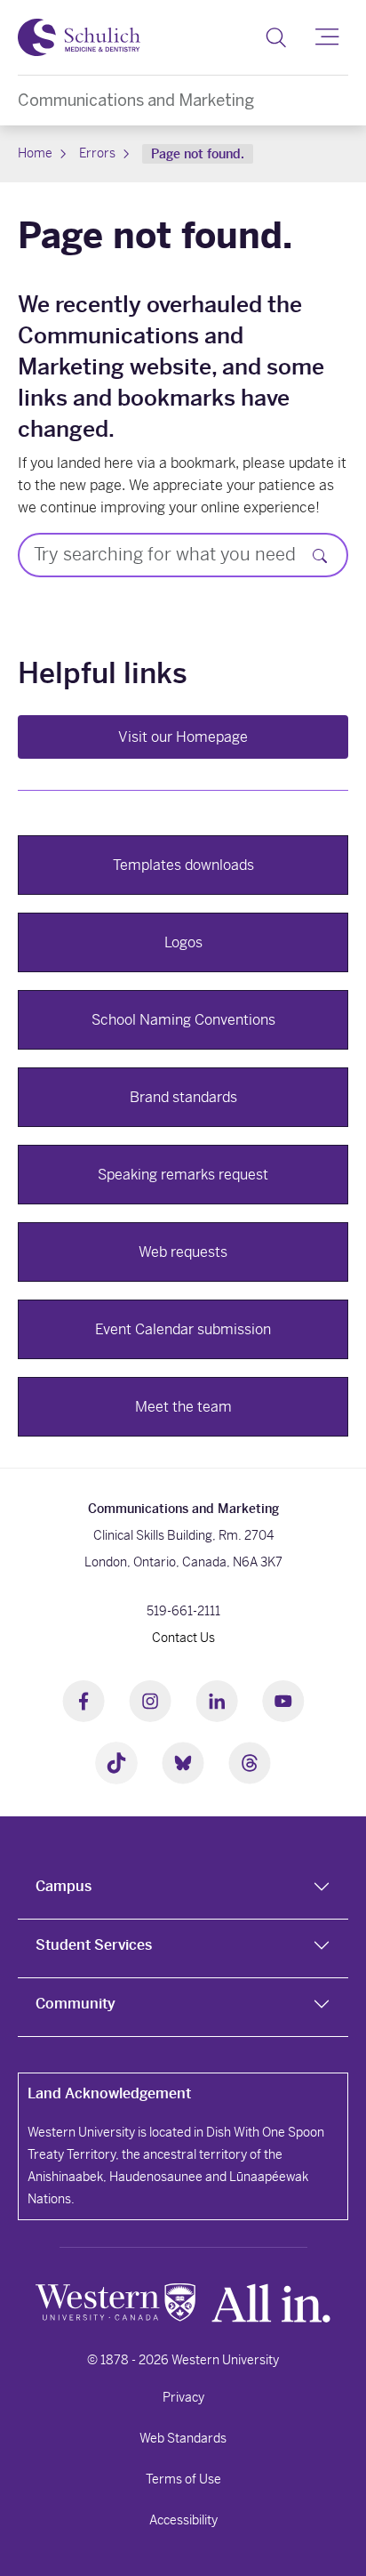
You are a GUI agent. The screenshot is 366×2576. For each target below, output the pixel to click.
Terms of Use (183, 2479)
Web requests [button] (183, 1252)
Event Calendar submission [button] (183, 1329)
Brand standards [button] (183, 1097)
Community (76, 2004)
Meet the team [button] (183, 1407)
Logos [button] (183, 942)
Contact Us (183, 1638)
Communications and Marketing (136, 100)
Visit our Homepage (183, 737)
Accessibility (183, 2520)
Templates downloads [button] (183, 865)
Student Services (94, 1945)
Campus (64, 1886)
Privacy (183, 2397)
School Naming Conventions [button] (183, 1020)
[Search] (276, 37)
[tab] (183, 1890)
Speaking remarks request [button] (183, 1175)
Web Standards (183, 2438)
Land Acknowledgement (109, 2093)
